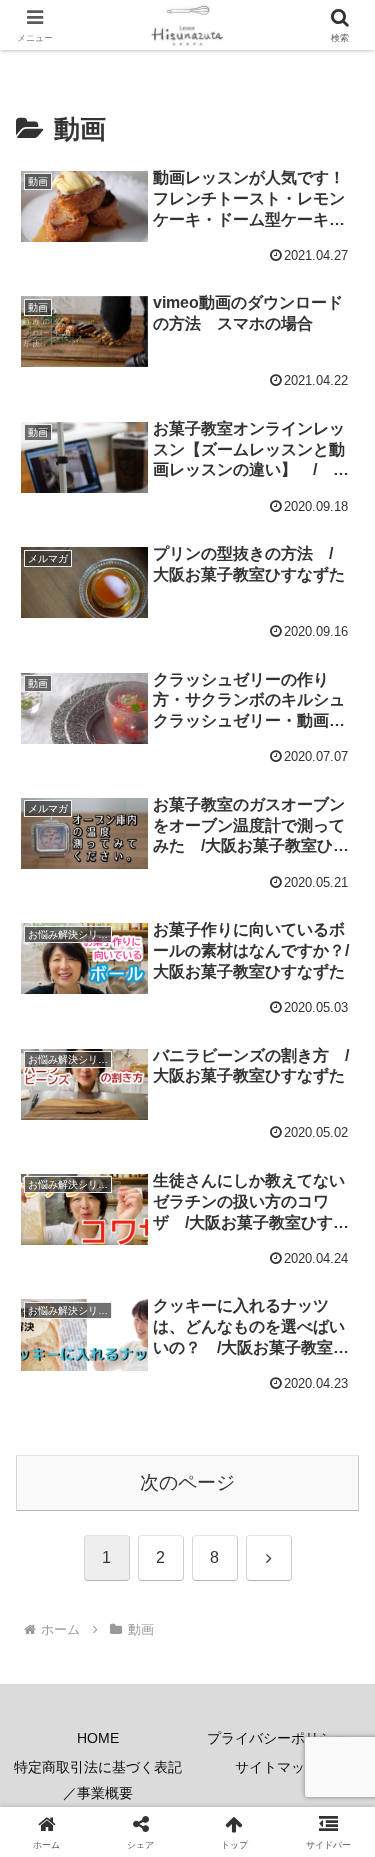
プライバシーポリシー (277, 1738)
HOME (98, 1738)
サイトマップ (277, 1767)
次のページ (187, 1482)
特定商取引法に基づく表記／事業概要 (98, 1779)
